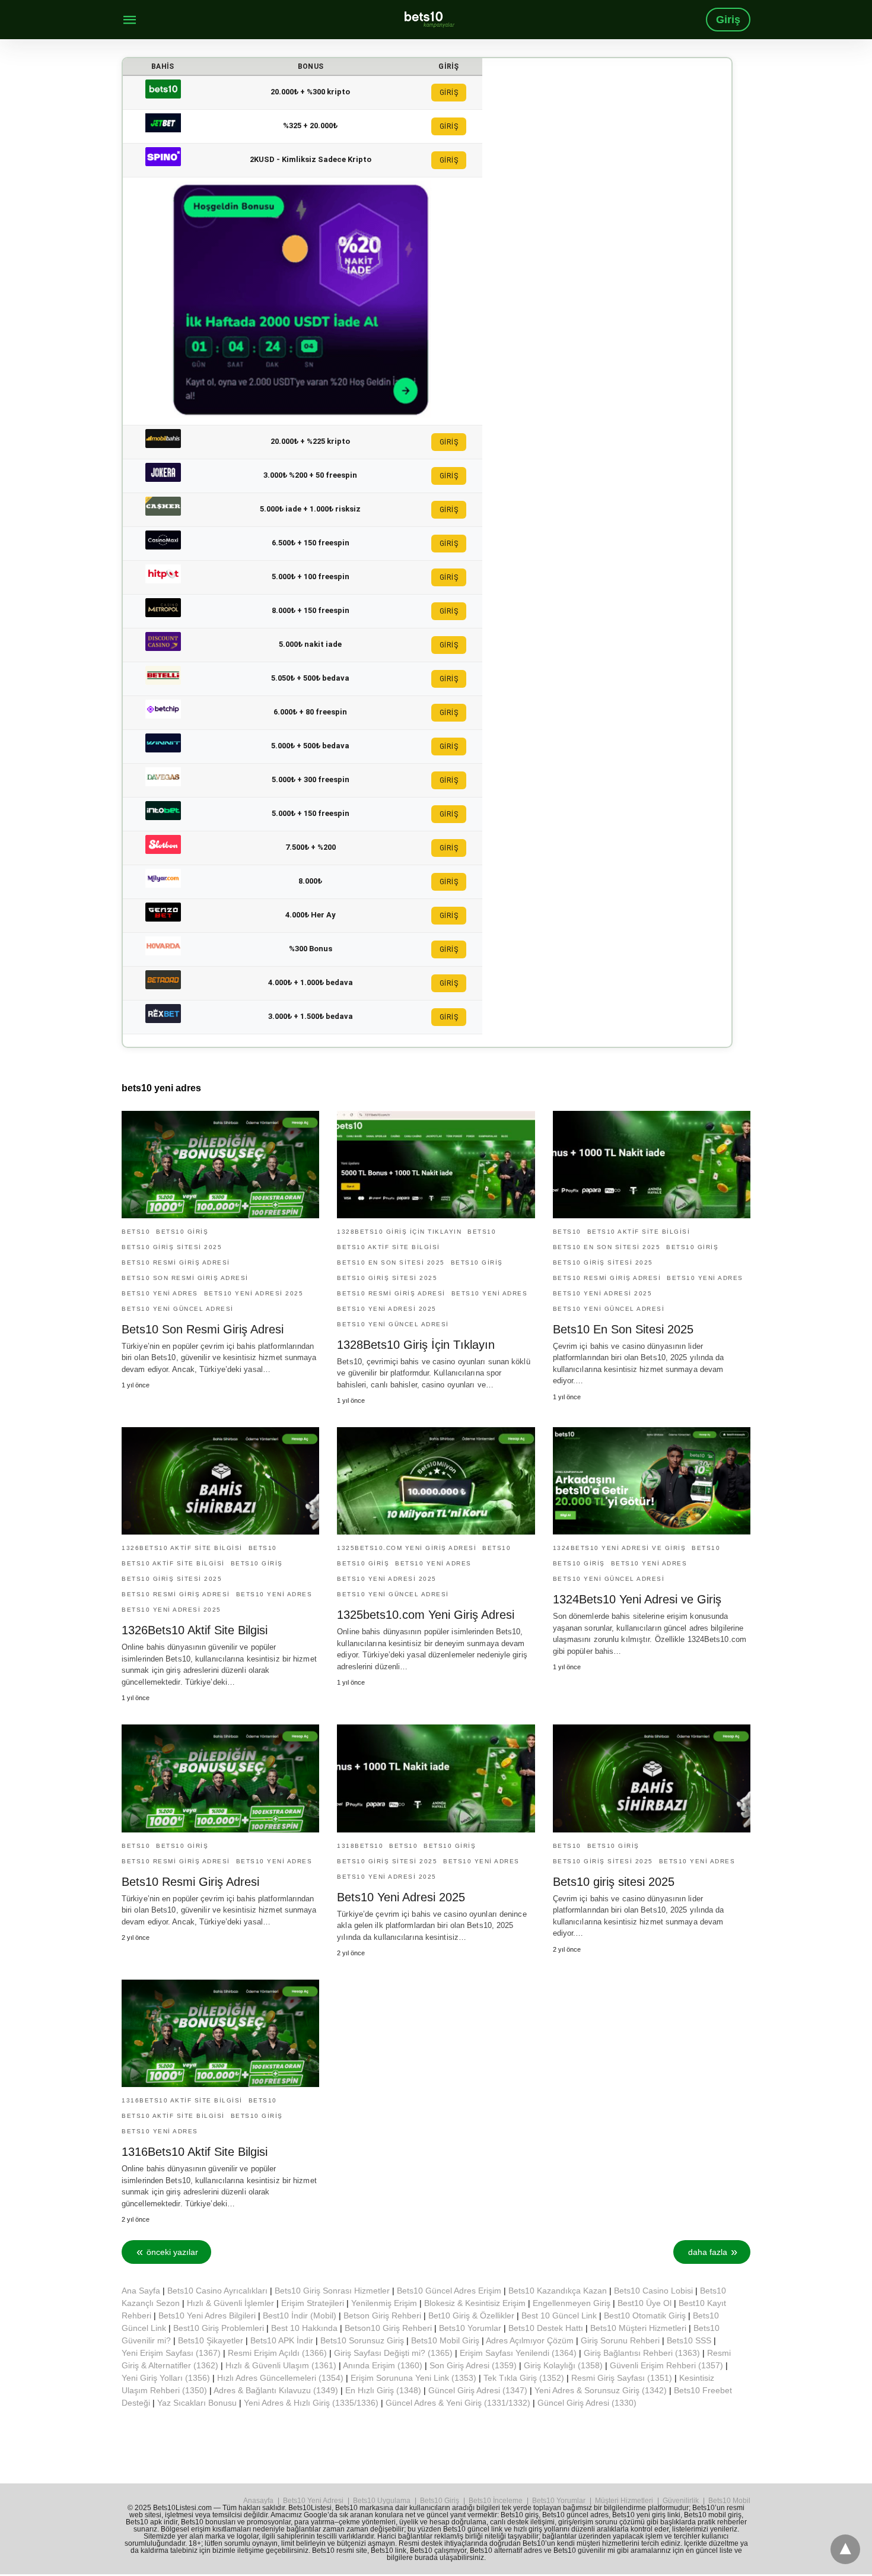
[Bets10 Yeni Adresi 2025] (436, 1778)
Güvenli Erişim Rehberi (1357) (666, 2365)
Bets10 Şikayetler (211, 2340)
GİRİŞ (449, 93)
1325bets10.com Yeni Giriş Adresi (407, 1548)
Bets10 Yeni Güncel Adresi (178, 1309)
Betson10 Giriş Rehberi (388, 2328)
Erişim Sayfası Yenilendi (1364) (518, 2353)
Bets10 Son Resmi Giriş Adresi (185, 1278)
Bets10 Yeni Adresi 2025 (401, 1897)
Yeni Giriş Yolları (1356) (166, 2378)
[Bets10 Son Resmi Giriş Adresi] (220, 1165)
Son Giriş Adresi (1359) (473, 2365)
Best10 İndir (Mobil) (300, 2315)
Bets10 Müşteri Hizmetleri (638, 2328)
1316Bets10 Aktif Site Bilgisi (182, 2100)
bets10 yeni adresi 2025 (254, 1293)
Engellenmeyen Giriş (572, 2303)
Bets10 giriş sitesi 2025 (614, 1882)
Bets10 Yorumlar (470, 2328)
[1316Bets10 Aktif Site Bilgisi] (220, 2033)
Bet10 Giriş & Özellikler (471, 2315)
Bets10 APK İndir (282, 2340)
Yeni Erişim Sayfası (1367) (171, 2353)
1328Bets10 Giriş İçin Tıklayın (399, 1232)
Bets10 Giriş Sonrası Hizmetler (332, 2291)
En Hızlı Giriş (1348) (383, 2390)
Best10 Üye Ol (645, 2303)
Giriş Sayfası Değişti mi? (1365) (393, 2353)
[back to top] (845, 2549)
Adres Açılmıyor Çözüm (530, 2340)
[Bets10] (429, 19)
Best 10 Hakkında (304, 2328)
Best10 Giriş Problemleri (219, 2328)
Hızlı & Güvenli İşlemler (230, 2303)
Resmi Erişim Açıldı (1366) (277, 2353)
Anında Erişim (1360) (383, 2365)
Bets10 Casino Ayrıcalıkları (217, 2291)
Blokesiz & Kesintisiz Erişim (475, 2303)
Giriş (728, 20)
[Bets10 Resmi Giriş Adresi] (220, 1778)
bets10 (136, 1232)
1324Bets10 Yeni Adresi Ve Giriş (620, 1548)
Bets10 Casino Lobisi (653, 2291)
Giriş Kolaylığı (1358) (563, 2365)
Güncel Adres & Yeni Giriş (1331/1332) (458, 2403)
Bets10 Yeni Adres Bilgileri (207, 2315)
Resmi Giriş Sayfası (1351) (622, 2378)
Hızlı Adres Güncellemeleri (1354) (280, 2378)
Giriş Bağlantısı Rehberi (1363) (642, 2353)
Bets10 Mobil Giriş (445, 2340)
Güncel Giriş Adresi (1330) (587, 2403)
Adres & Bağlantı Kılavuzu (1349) (276, 2390)
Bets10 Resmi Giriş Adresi (176, 1262)
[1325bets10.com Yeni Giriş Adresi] (436, 1481)
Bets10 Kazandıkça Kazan (558, 2291)
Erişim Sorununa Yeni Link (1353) (413, 2378)
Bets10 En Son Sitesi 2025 (391, 1262)
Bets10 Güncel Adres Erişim (449, 2291)
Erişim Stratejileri (313, 2303)
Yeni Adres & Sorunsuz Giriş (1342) (601, 2390)
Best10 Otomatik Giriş (645, 2315)
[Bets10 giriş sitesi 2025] (652, 1778)
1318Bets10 (360, 1846)
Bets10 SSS (689, 2340)
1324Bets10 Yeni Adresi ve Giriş (637, 1599)
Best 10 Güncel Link (559, 2315)
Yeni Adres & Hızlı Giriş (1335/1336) (311, 2403)
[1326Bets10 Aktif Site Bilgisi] (220, 1481)
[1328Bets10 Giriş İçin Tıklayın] (436, 1165)
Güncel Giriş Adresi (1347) (478, 2390)
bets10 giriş (182, 1232)
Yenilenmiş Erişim (384, 2303)
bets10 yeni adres (160, 1293)
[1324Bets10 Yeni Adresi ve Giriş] (652, 1481)
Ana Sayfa (141, 2291)
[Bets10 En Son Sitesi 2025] (652, 1165)
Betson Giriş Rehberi (382, 2315)
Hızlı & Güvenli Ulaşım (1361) (281, 2365)
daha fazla (708, 2252)
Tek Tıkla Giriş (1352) (524, 2378)
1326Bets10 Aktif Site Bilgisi (182, 1548)
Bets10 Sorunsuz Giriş (362, 2340)
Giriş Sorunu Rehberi (620, 2340)
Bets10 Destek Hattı (546, 2328)
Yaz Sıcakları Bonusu (197, 2403)
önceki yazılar (172, 2252)
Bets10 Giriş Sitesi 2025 (172, 1247)
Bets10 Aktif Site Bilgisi (389, 1247)
